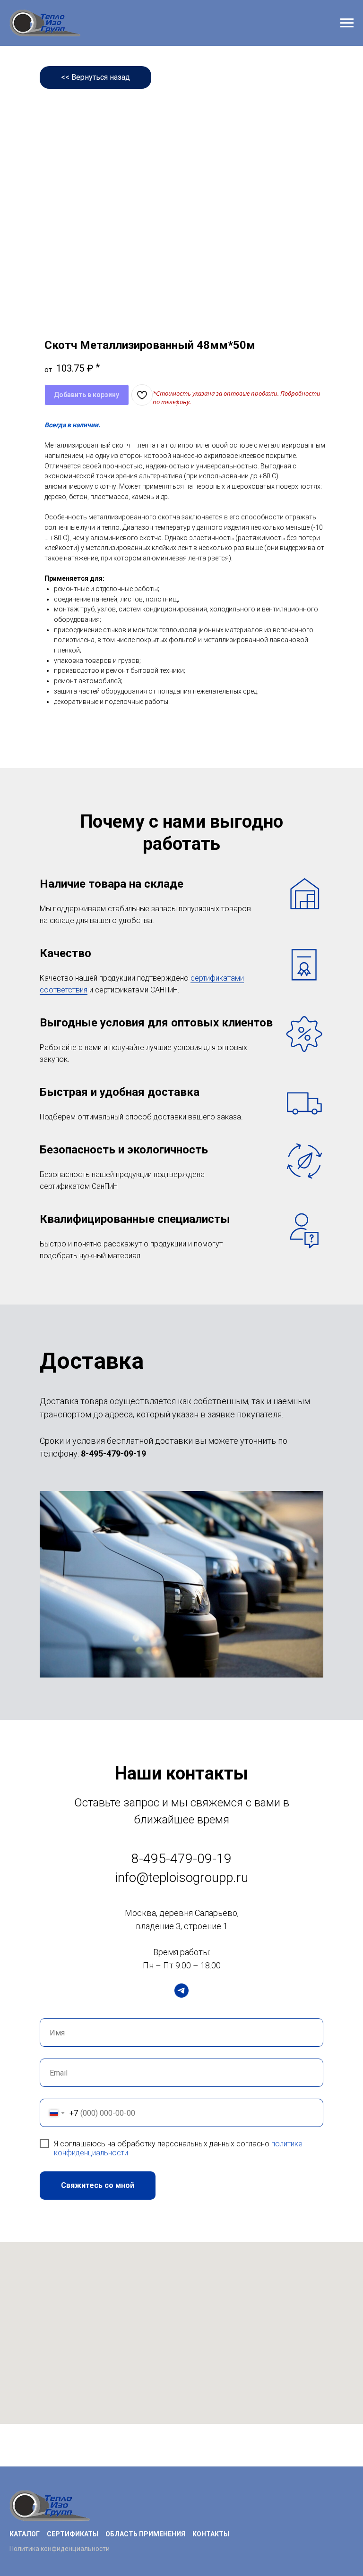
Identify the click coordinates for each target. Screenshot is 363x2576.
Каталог (25, 2534)
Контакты (211, 2534)
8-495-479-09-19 (113, 1453)
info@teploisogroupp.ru (181, 1877)
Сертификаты (73, 2534)
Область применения (145, 2534)
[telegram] (181, 1991)
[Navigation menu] (347, 23)
